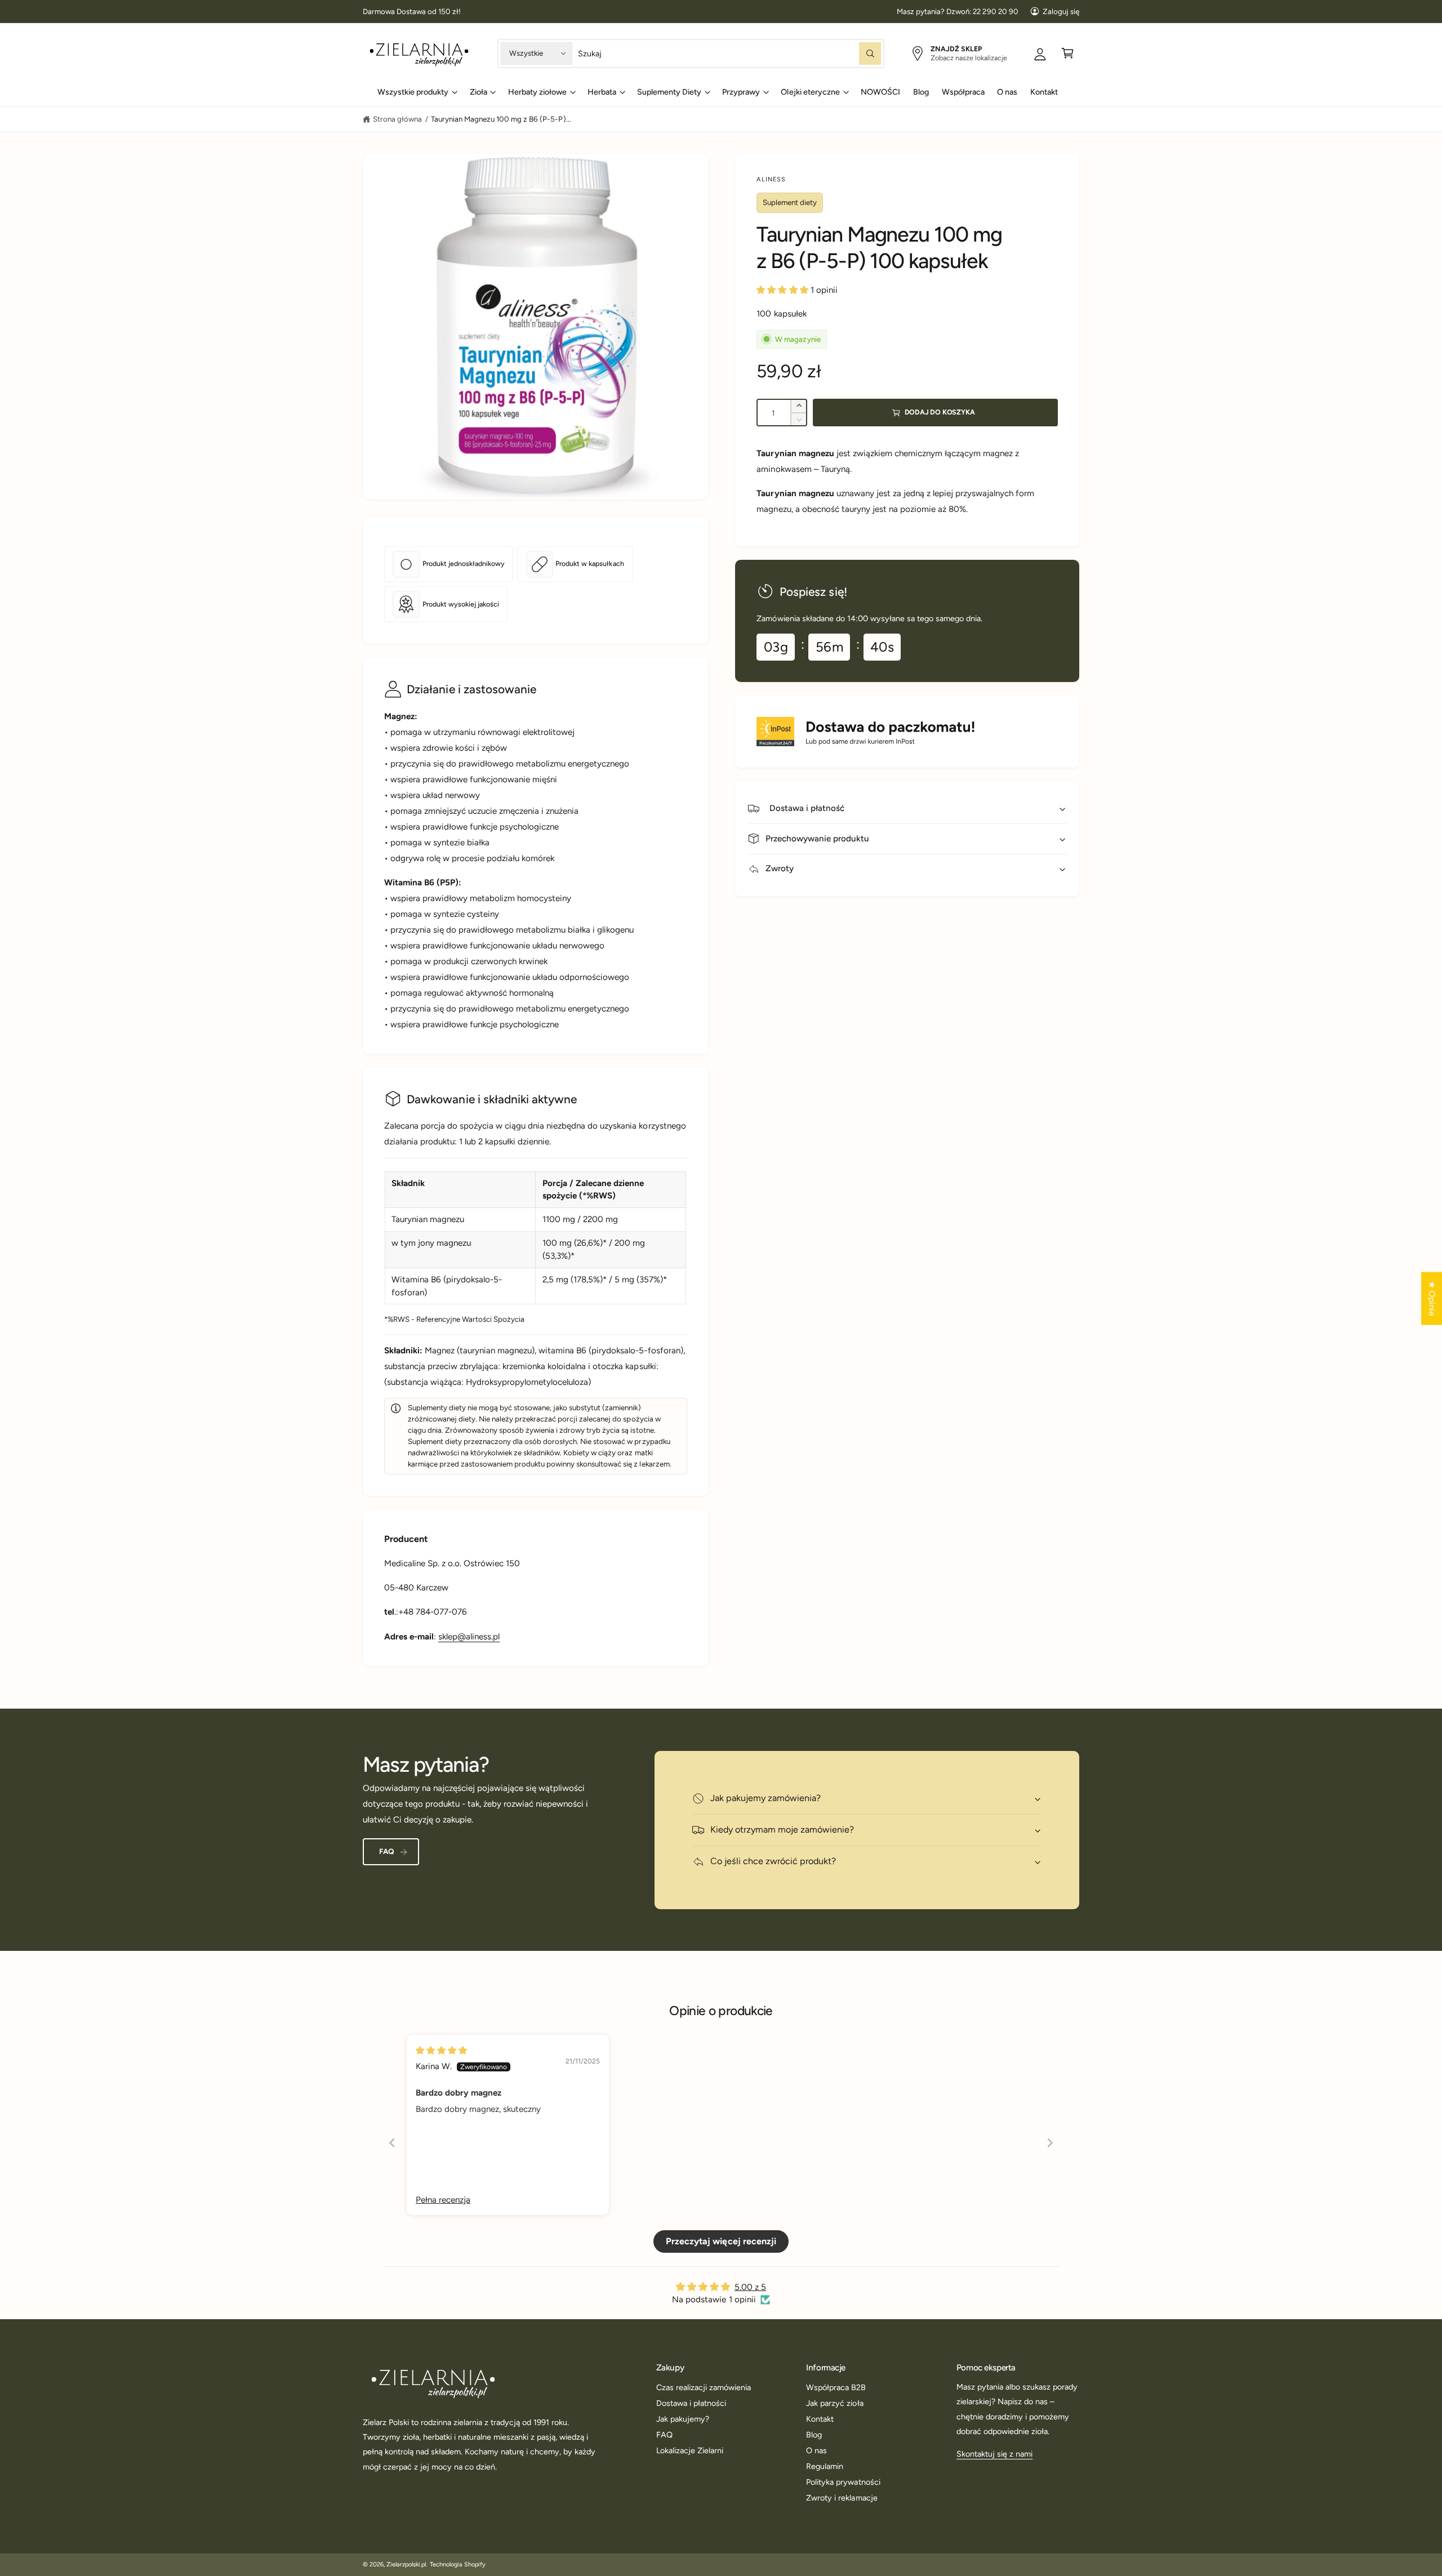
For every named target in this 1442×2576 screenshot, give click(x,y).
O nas (816, 2450)
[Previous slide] (392, 2143)
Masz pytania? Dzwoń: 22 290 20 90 (958, 11)
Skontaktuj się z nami (994, 2454)
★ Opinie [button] (1432, 1299)
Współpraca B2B (836, 2387)
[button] (1068, 53)
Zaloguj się (1061, 11)
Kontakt (820, 2419)
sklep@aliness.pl (469, 1637)
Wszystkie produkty (413, 92)
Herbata (602, 92)
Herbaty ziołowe (537, 92)
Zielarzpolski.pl (406, 2564)
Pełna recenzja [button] (443, 2200)
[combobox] (729, 53)
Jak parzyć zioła (835, 2403)
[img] (508, 2050)
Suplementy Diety (669, 92)
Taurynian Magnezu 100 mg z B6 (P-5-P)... (501, 119)
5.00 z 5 (750, 2287)
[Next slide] (1050, 2143)
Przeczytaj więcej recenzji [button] (721, 2241)
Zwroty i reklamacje (842, 2498)
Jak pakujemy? (683, 2419)
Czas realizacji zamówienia (704, 2387)
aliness (771, 179)
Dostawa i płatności (691, 2403)
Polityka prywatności (843, 2482)
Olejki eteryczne (810, 92)
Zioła (479, 92)
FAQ (386, 1851)
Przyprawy (741, 92)
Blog (814, 2435)
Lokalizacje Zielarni (690, 2450)
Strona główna (397, 119)
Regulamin (825, 2466)
